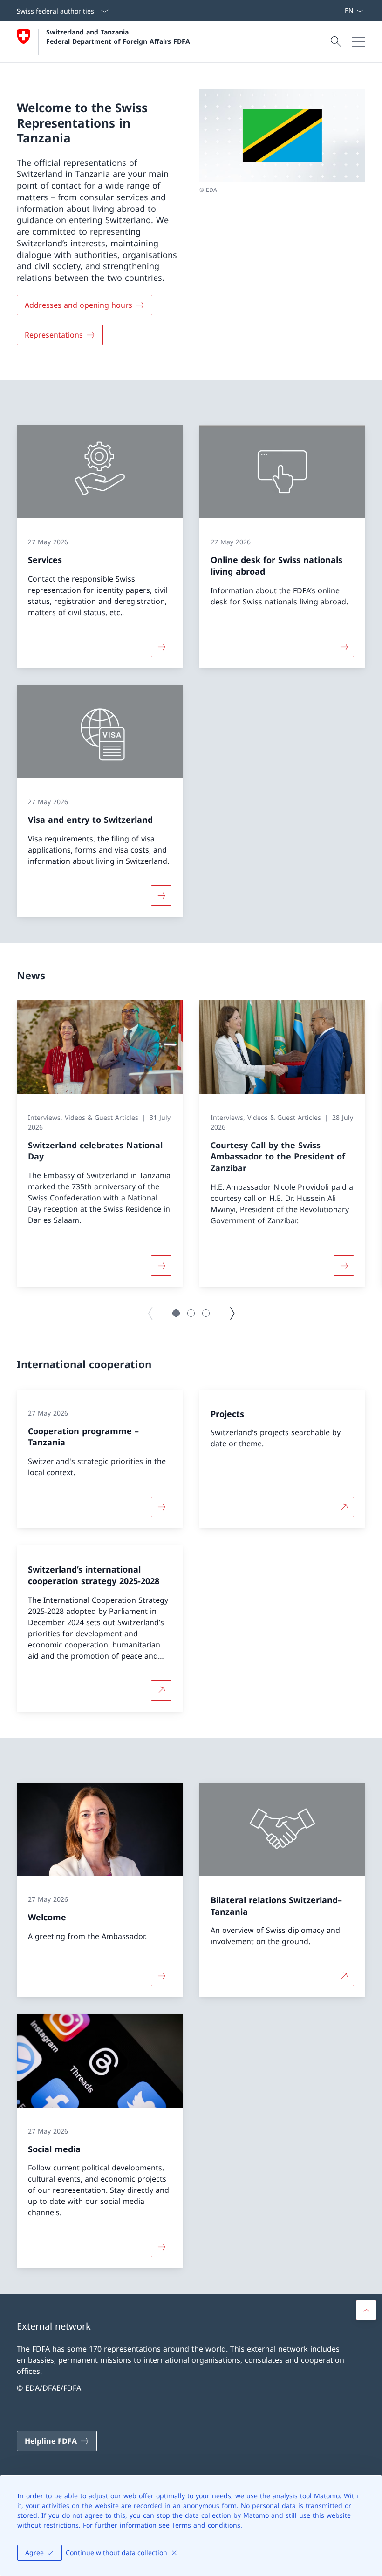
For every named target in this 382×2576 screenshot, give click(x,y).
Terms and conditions (206, 2525)
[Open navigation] (359, 42)
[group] (100, 1144)
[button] (176, 1313)
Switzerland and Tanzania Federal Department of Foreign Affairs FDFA (118, 36)
